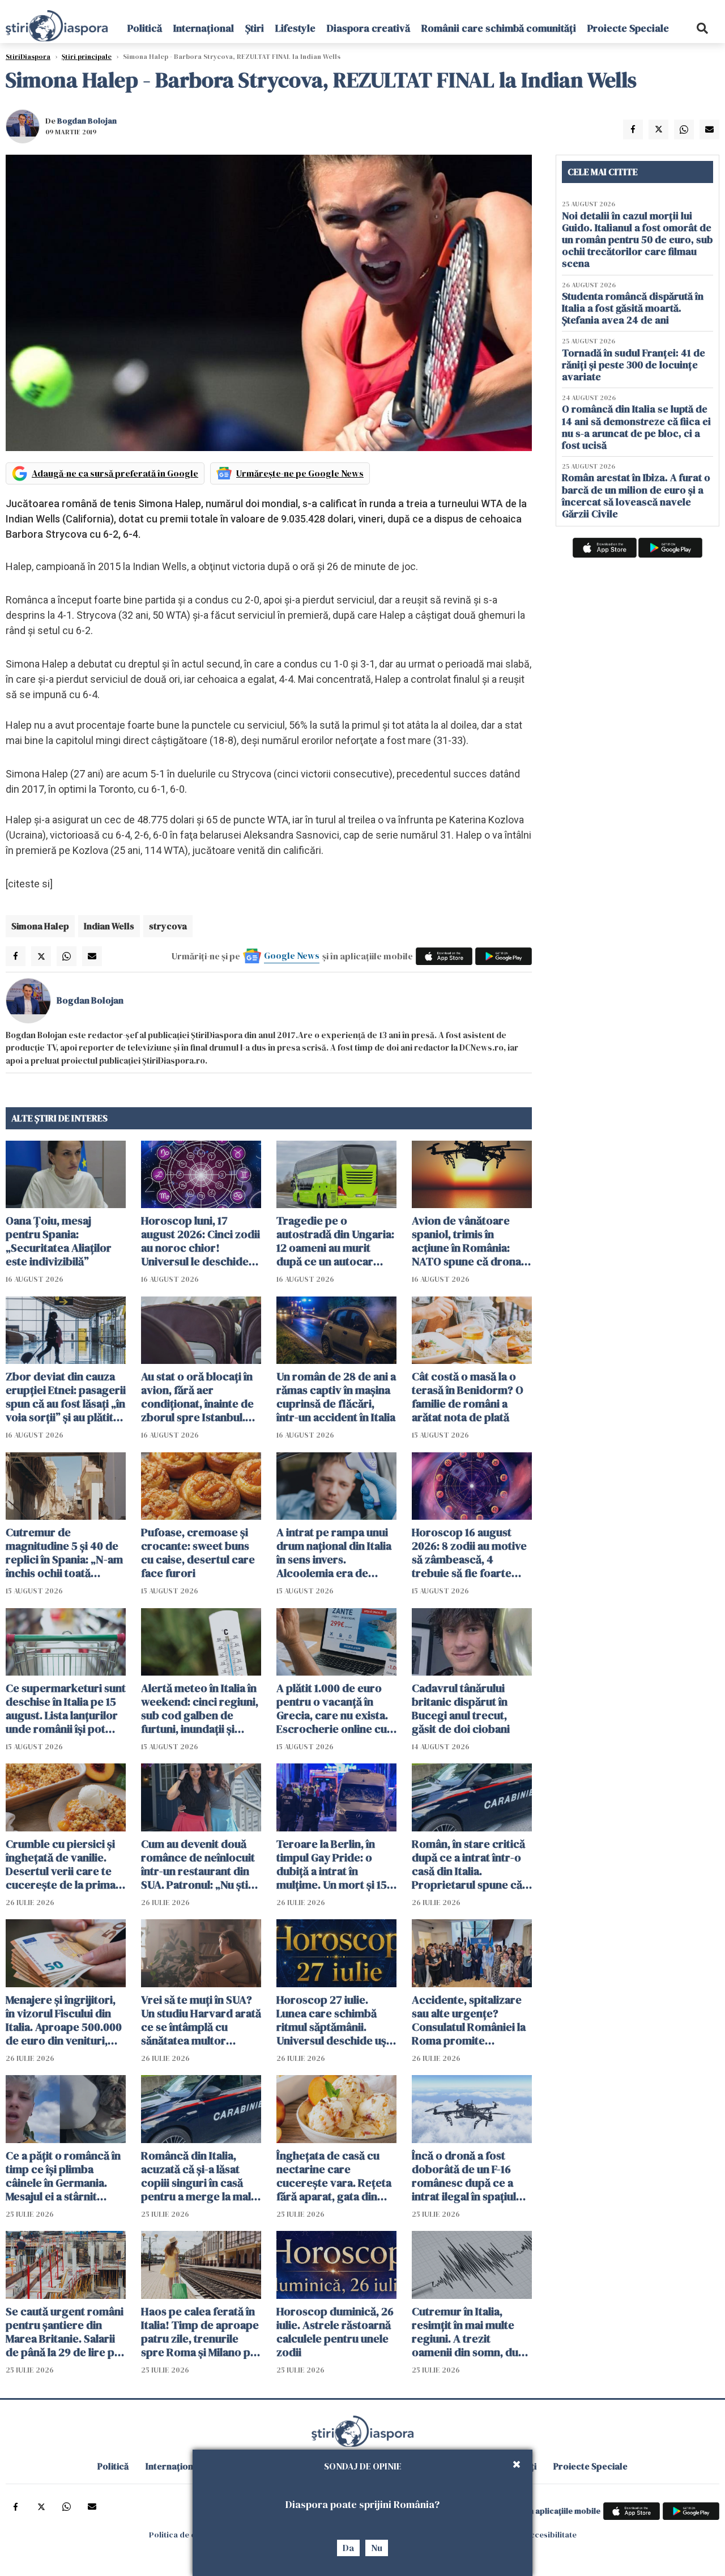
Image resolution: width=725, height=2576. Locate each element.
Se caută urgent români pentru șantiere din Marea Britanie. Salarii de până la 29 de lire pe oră (65, 2332)
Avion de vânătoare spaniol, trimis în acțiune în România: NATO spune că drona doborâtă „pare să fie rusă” (466, 1241)
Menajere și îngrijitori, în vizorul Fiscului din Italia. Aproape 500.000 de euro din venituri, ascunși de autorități (64, 2020)
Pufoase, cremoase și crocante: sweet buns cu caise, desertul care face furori (198, 1553)
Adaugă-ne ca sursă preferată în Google (115, 473)
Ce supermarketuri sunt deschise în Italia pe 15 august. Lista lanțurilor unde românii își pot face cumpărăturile (66, 1708)
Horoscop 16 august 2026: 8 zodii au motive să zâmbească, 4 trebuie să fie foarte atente (469, 1553)
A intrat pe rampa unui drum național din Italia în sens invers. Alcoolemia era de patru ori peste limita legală (334, 1553)
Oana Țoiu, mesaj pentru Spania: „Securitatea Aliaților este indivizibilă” (59, 1241)
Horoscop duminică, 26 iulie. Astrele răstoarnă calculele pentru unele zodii (335, 2332)
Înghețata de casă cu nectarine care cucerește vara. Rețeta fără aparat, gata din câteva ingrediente (334, 2176)
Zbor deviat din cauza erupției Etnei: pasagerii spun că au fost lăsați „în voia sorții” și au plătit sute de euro (66, 1397)
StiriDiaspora (28, 57)
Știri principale (87, 57)
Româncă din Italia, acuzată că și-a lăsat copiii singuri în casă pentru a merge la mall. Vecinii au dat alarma (199, 2176)
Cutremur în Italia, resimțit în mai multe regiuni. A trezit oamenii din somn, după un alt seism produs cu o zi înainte (471, 2332)
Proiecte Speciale (628, 28)
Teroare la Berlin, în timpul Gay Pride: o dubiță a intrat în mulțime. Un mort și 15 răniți (332, 1864)
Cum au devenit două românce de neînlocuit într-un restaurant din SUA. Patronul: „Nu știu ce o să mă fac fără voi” (199, 1864)
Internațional (204, 28)
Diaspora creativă (368, 28)
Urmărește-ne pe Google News (300, 473)
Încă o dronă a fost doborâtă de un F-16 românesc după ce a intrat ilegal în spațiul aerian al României (464, 2176)
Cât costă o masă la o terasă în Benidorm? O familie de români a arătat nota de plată (468, 1397)
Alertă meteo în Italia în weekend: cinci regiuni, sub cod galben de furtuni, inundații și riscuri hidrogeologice (200, 1708)
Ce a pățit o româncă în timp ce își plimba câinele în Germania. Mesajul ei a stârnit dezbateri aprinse (63, 2176)
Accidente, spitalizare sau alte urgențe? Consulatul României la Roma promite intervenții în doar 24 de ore (469, 2020)
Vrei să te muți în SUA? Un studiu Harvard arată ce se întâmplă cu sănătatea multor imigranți (201, 2020)
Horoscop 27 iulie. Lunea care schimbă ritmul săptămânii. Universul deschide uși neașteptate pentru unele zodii (333, 2020)
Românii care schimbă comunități (499, 28)
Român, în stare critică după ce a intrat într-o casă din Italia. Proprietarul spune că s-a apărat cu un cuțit (468, 1864)
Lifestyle (295, 28)
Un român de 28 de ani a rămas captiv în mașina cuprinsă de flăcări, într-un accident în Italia (336, 1397)
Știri (255, 28)
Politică (145, 28)
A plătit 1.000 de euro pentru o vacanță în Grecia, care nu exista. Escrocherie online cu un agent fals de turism (333, 1708)
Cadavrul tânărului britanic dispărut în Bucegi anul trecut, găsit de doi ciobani (461, 1708)
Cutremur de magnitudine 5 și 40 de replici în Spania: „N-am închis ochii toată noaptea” (64, 1553)
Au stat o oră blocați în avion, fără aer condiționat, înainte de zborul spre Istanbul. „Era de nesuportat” (197, 1397)
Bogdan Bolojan (87, 121)
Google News (292, 955)
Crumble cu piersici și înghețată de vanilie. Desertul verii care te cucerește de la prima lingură (61, 1864)
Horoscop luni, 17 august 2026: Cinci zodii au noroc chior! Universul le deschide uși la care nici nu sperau (201, 1241)
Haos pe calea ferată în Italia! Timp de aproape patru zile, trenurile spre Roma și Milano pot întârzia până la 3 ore (201, 2332)
